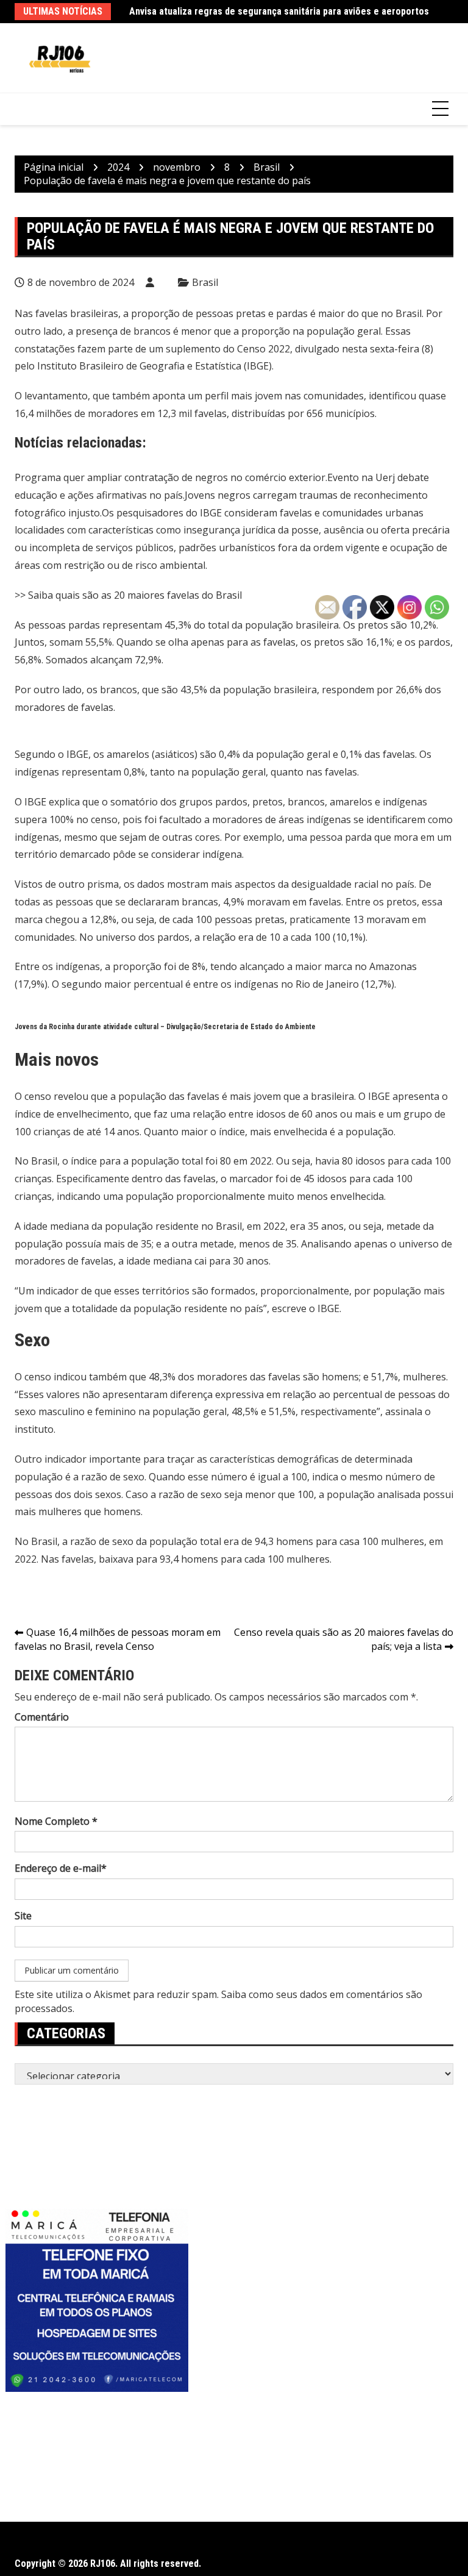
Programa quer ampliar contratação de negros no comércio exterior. (171, 477)
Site (23, 1916)
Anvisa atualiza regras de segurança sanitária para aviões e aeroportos (279, 11)
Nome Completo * (56, 1821)
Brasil (205, 282)
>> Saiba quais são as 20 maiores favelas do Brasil (128, 595)
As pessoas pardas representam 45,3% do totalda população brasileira (177, 625)
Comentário (42, 1717)
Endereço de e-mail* (61, 1868)
